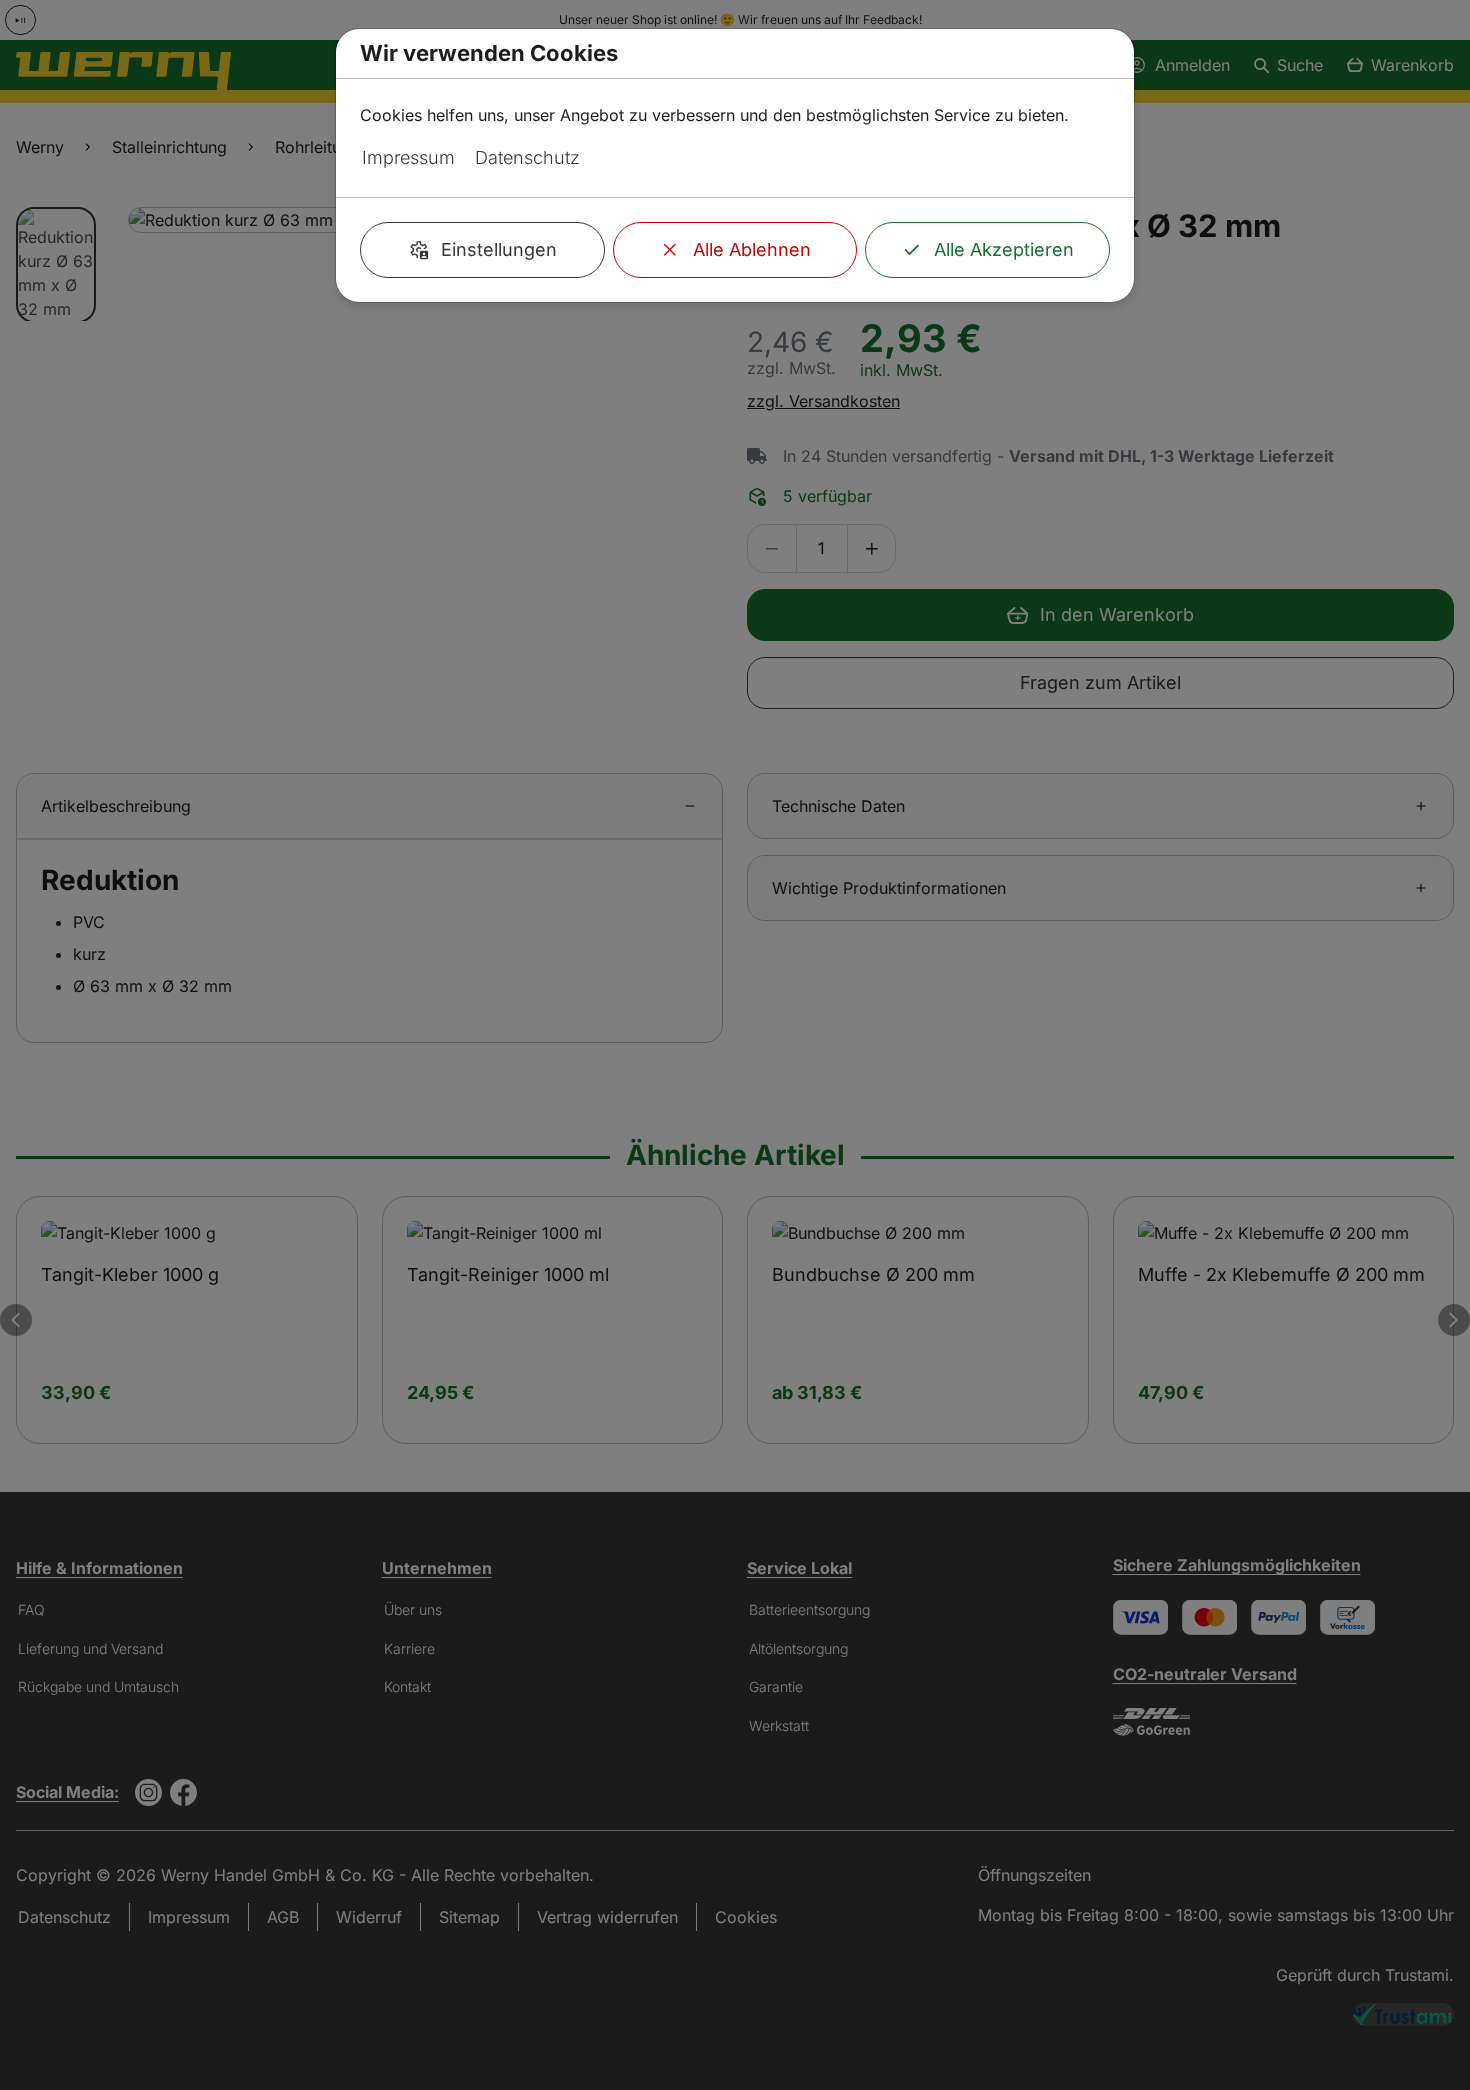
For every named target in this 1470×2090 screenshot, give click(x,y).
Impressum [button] (408, 157)
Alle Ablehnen (752, 249)
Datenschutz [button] (527, 157)
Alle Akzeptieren (1004, 249)
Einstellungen (499, 249)
